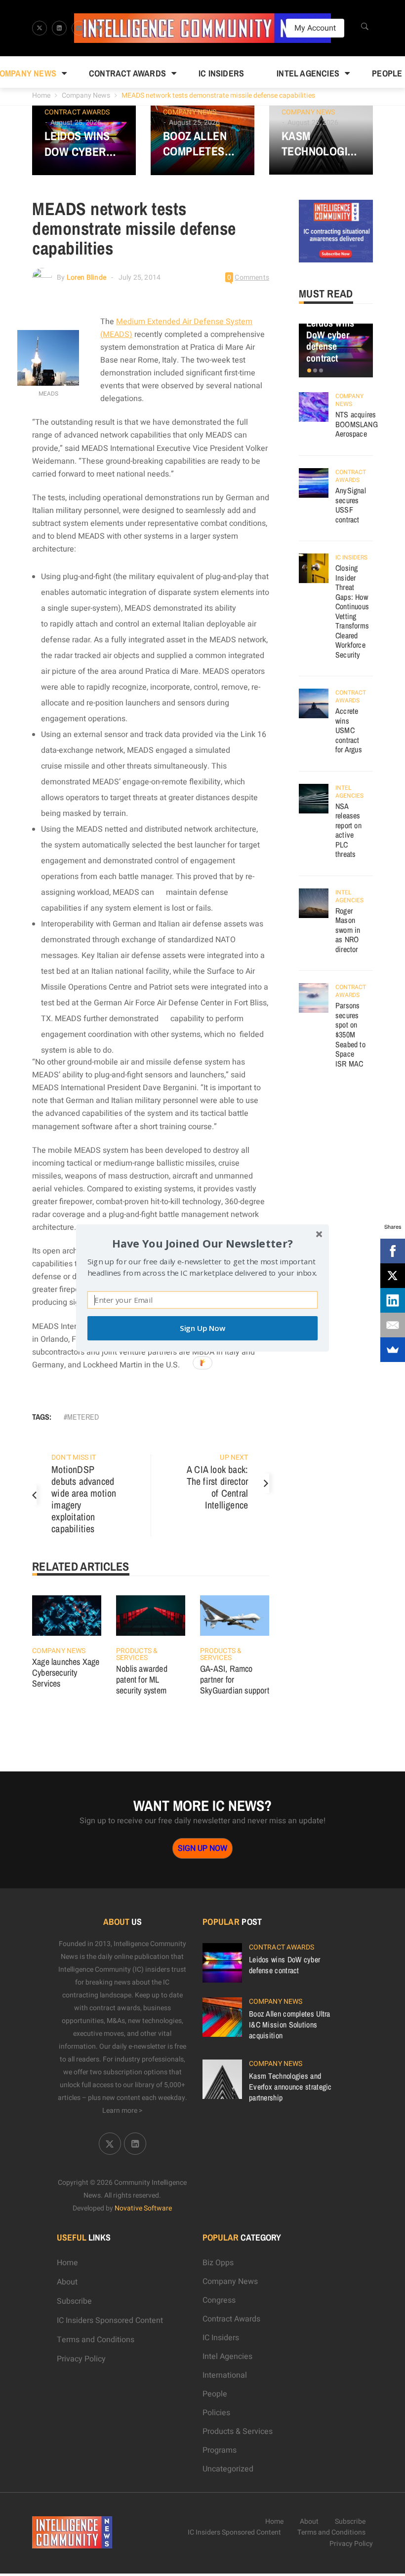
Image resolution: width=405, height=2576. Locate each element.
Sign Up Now (202, 1328)
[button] (202, 1243)
